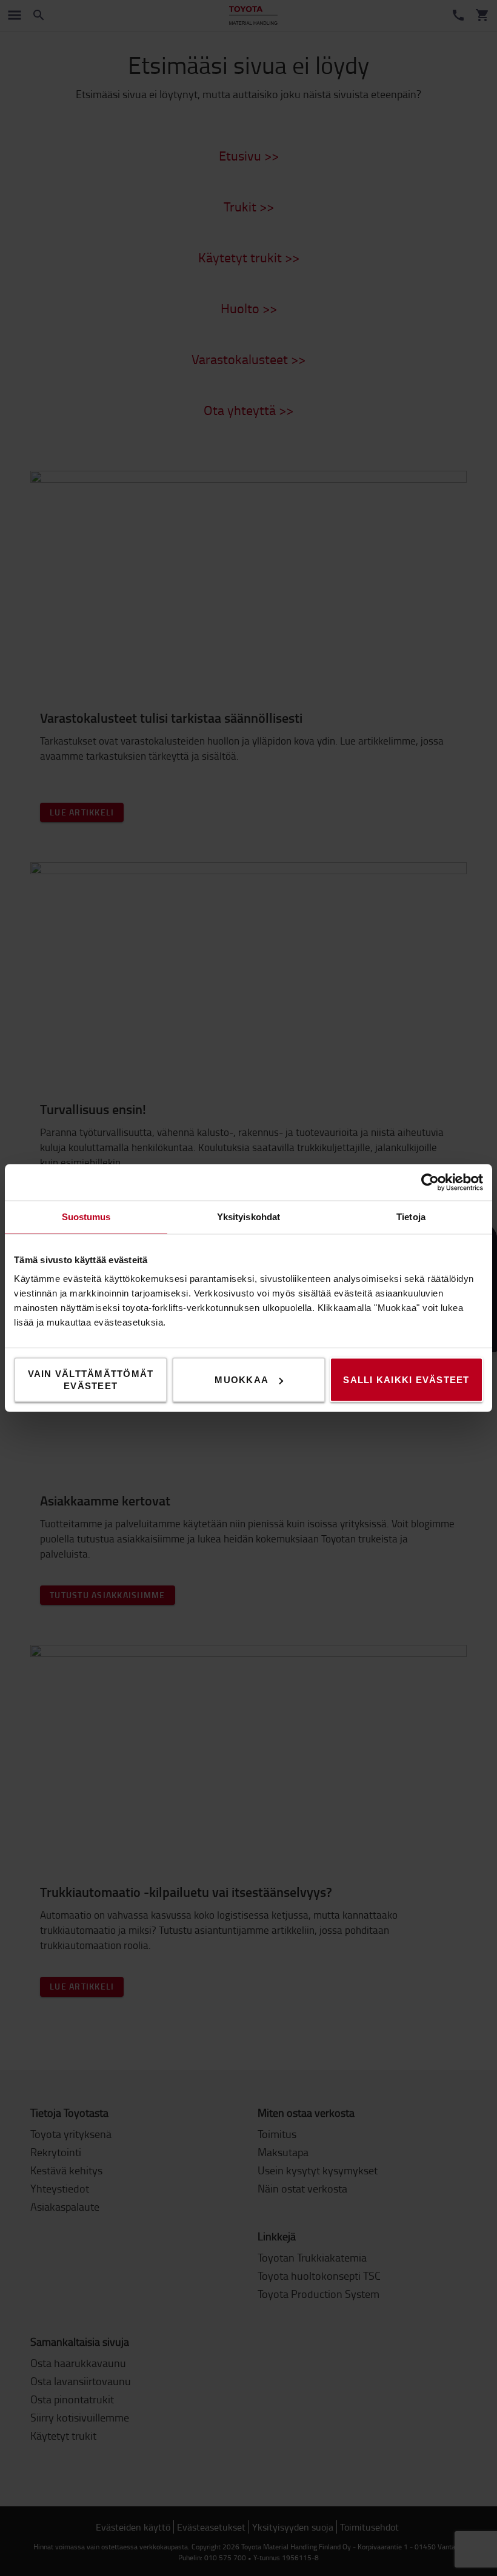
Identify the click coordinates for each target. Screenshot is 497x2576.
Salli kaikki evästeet (406, 1380)
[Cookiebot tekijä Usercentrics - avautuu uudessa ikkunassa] (430, 1183)
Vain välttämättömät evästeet (91, 1380)
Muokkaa (242, 1380)
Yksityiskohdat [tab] (248, 1217)
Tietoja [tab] (411, 1217)
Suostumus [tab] (86, 1217)
